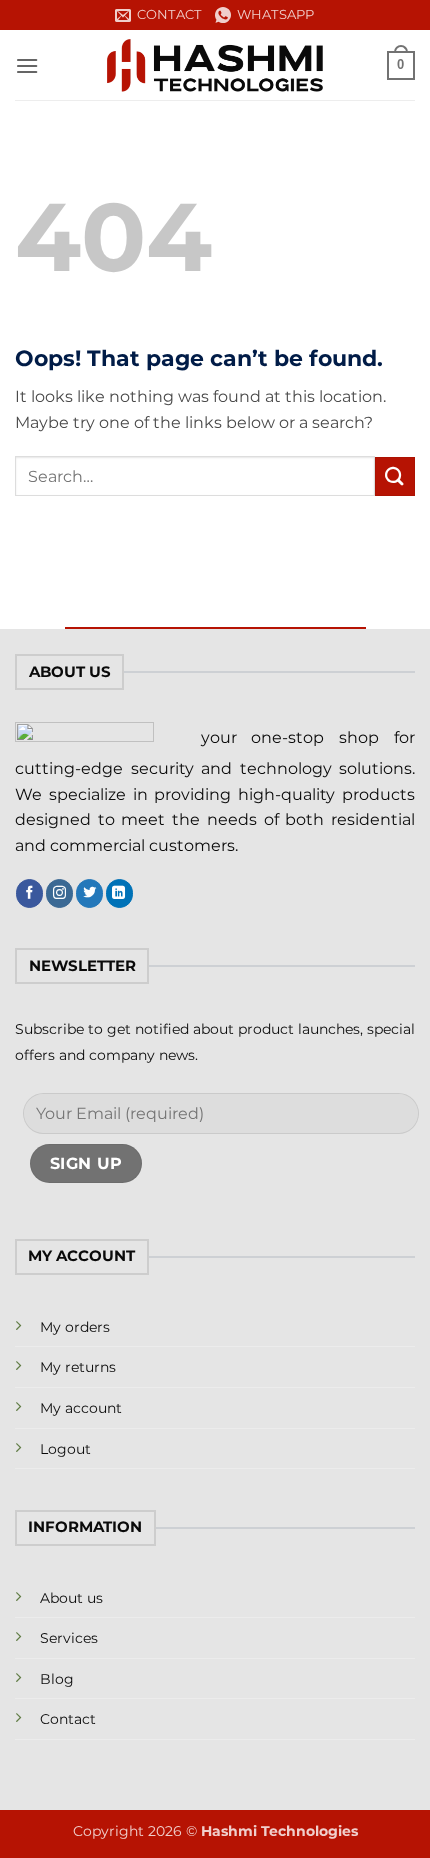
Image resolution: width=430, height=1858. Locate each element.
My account (81, 1408)
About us (71, 1598)
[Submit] (395, 476)
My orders (75, 1327)
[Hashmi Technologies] (215, 65)
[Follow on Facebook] (29, 893)
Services (69, 1638)
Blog (57, 1679)
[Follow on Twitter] (89, 893)
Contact (68, 1719)
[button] (27, 65)
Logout (65, 1449)
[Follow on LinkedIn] (119, 893)
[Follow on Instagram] (59, 893)
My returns (78, 1367)
